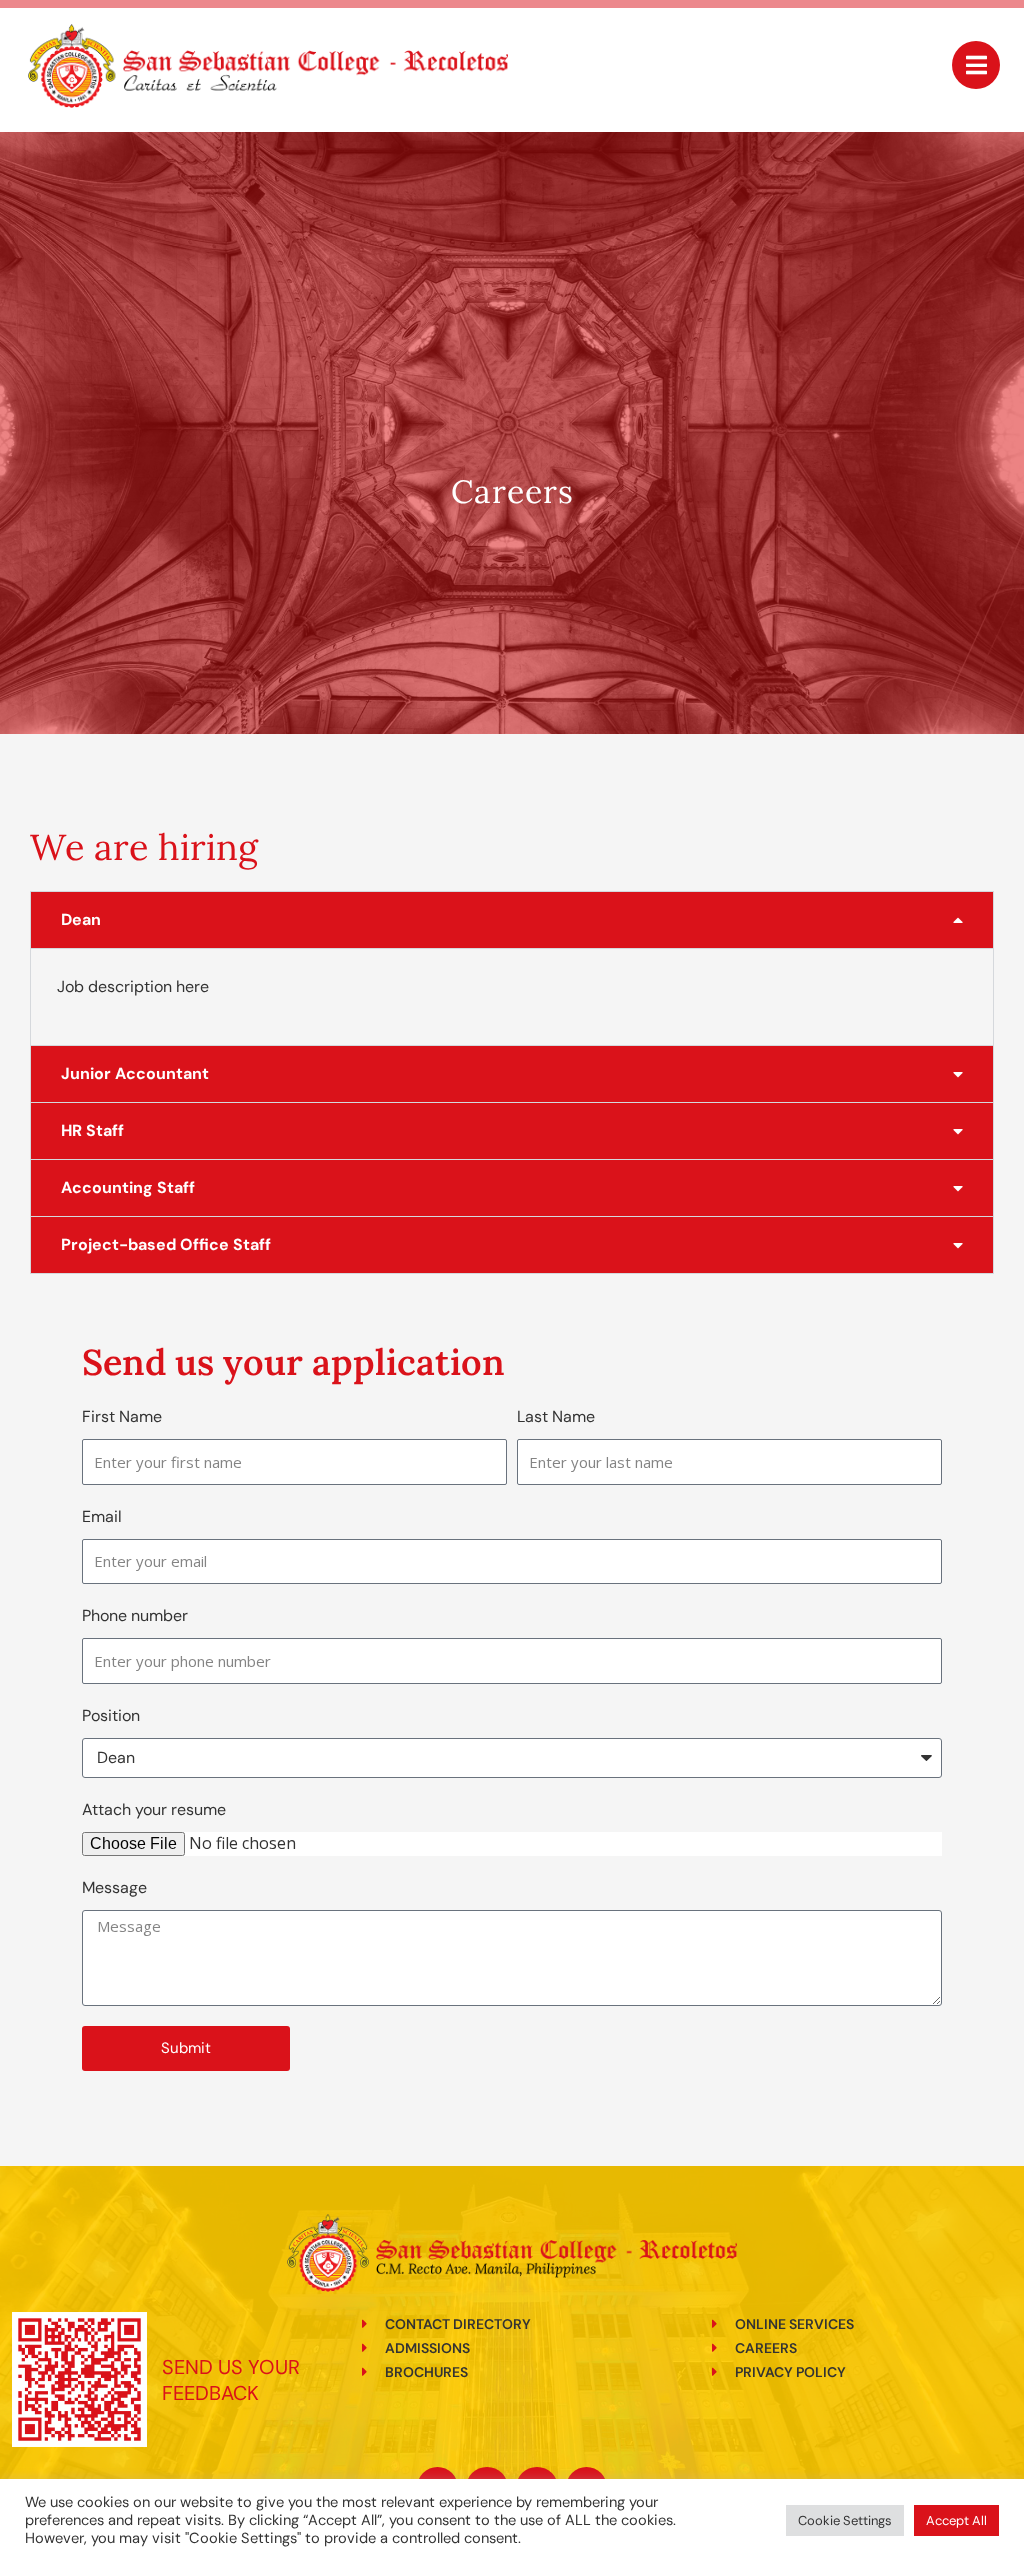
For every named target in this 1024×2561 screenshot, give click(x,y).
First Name (122, 1416)
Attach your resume (154, 1809)
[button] (512, 920)
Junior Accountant (135, 1073)
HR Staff (92, 1130)
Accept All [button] (956, 2520)
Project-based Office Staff (166, 1244)
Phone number (135, 1615)
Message (114, 1887)
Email (102, 1516)
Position (111, 1715)
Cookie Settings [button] (845, 2520)
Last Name (556, 1416)
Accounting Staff (128, 1187)
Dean (81, 919)
